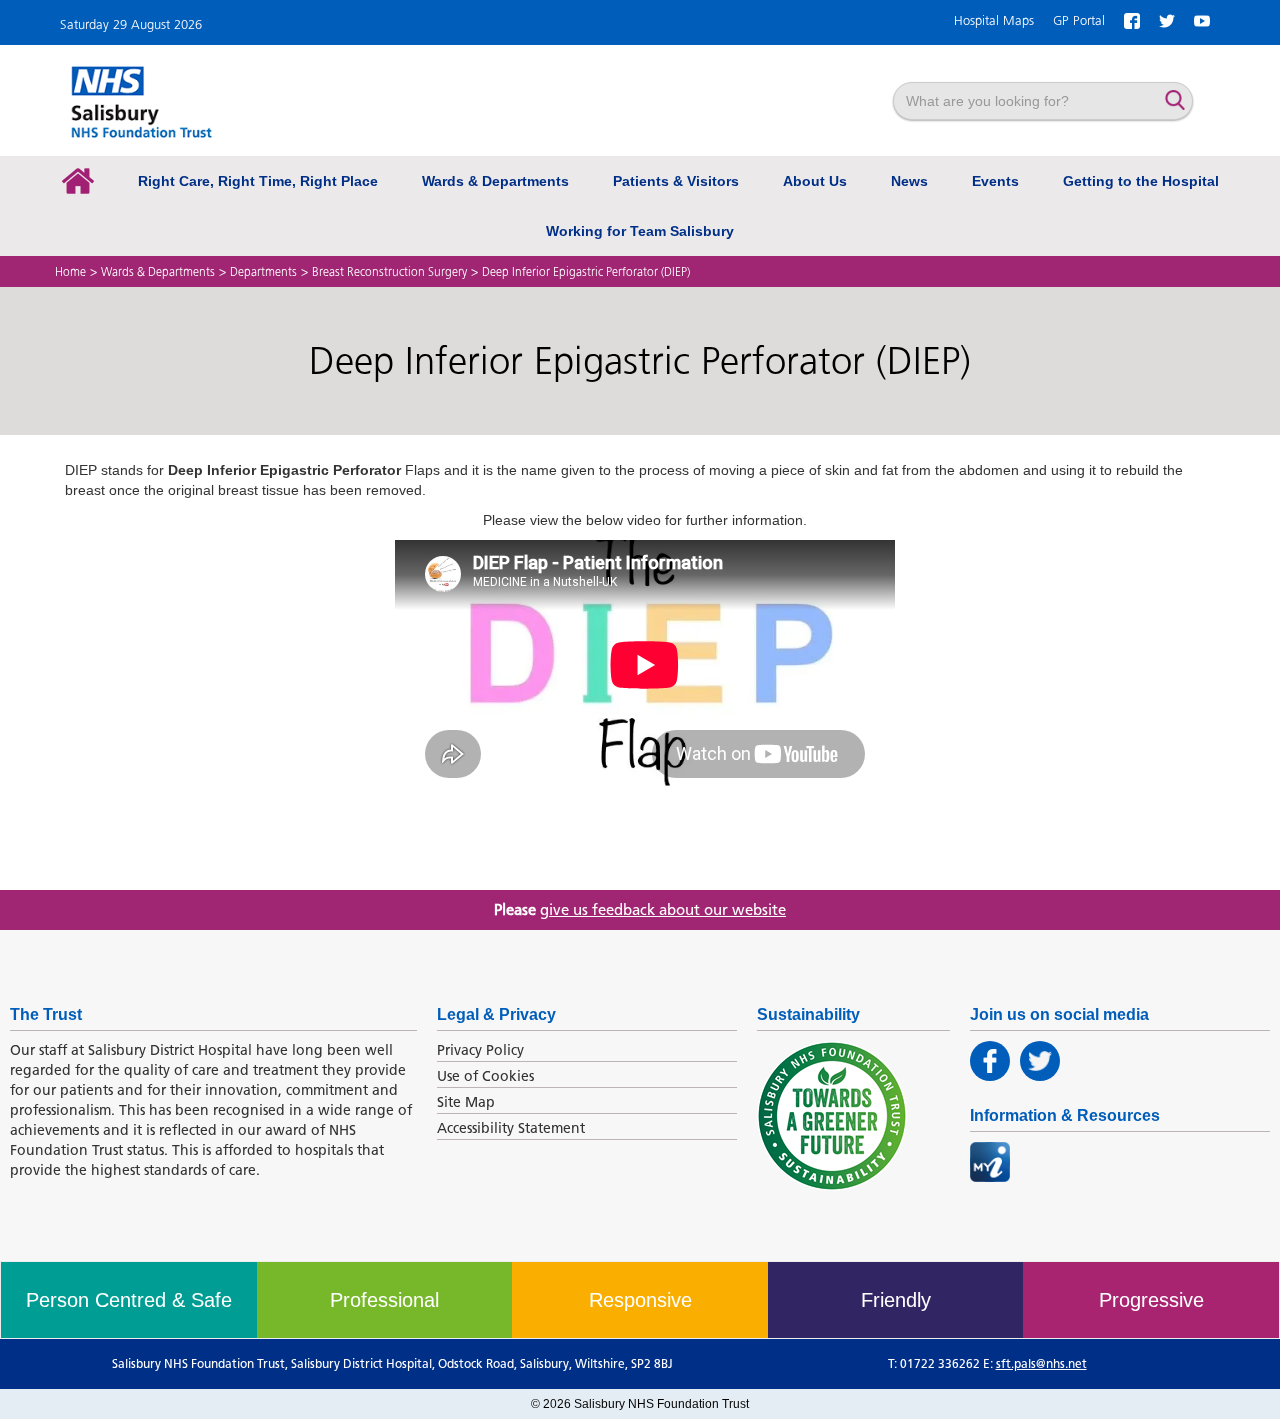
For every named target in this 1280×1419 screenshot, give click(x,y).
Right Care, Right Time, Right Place (258, 181)
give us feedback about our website (663, 910)
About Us (815, 181)
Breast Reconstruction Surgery (389, 271)
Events (995, 181)
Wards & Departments (495, 181)
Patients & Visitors (676, 181)
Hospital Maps (994, 20)
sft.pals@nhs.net (1041, 1363)
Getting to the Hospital (1141, 181)
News (909, 181)
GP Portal (1079, 20)
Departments (263, 271)
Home (70, 271)
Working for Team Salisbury (640, 231)
